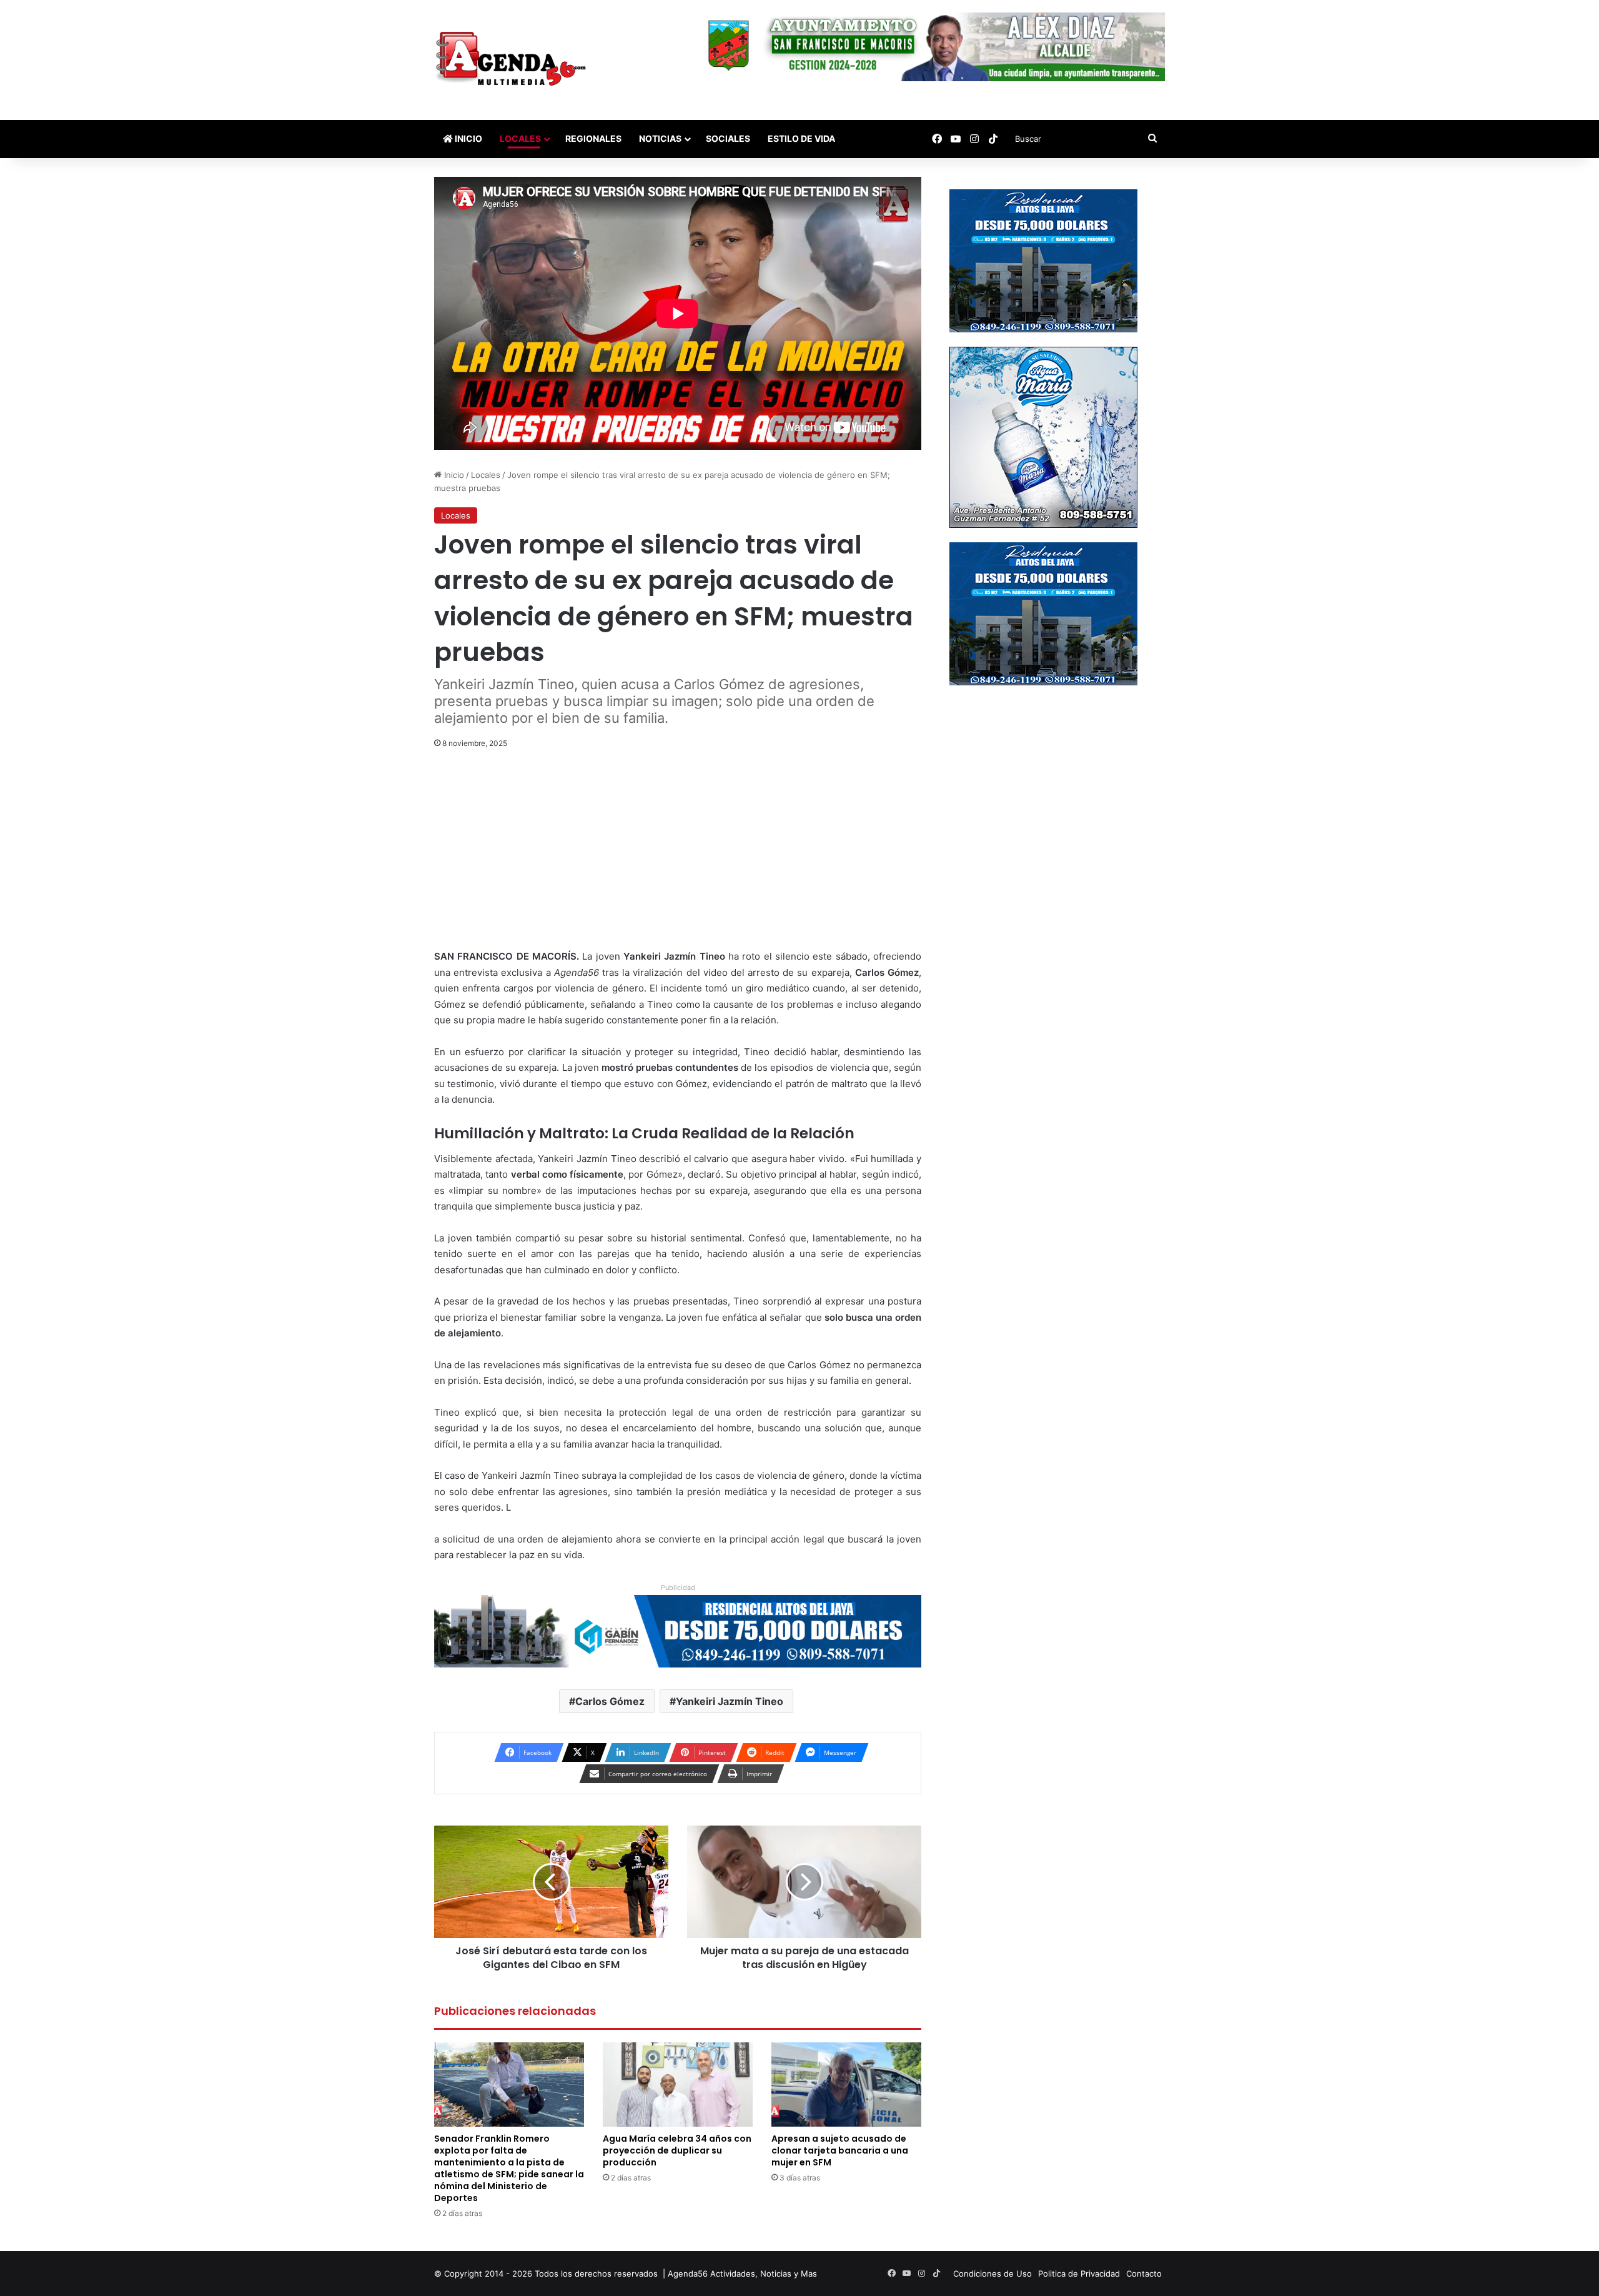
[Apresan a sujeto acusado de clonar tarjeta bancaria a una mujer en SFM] (846, 2085)
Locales (520, 138)
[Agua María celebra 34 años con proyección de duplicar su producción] (678, 2085)
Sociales (728, 138)
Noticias (660, 138)
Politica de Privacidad (1079, 2274)
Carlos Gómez (610, 1701)
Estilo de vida (801, 138)
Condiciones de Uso (993, 2274)
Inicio (468, 138)
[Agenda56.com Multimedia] (513, 60)
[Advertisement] (678, 856)
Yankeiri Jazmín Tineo (730, 1701)
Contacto (1144, 2274)
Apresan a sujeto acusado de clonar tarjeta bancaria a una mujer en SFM (840, 2150)
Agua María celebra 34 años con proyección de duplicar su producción (677, 2150)
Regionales (593, 138)
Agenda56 (688, 2274)
